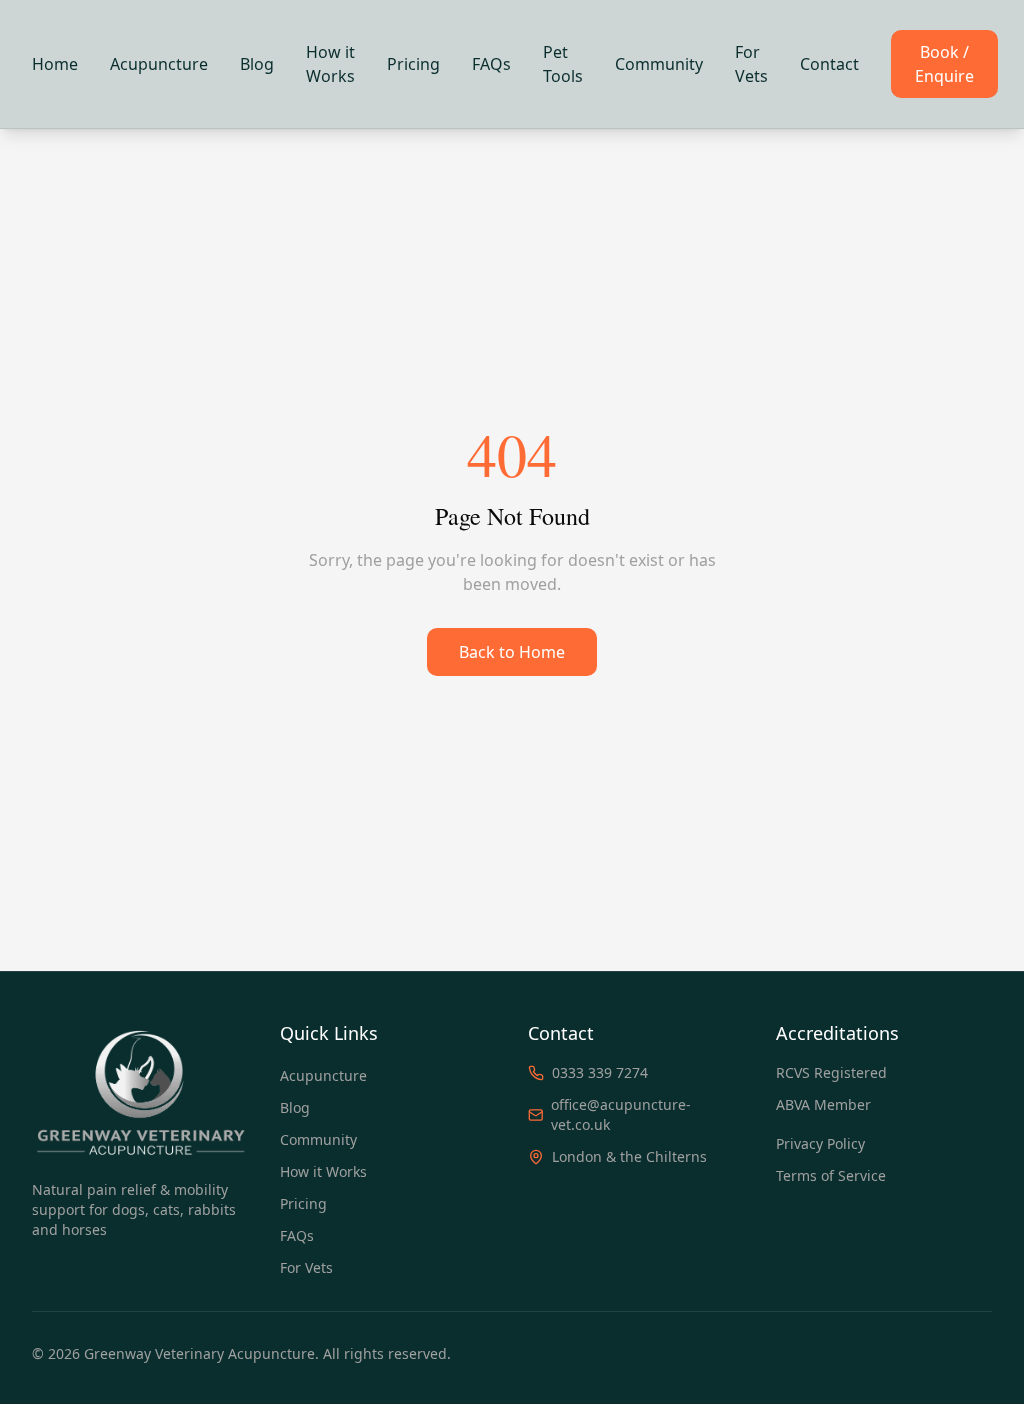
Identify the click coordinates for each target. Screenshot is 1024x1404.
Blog (257, 64)
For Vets (751, 64)
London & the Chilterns (629, 1156)
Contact (829, 64)
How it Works (330, 64)
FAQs (491, 64)
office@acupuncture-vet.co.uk (621, 1114)
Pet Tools (563, 64)
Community (659, 64)
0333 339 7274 (600, 1072)
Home (55, 64)
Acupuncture (159, 64)
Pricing (413, 64)
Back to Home (512, 652)
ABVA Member (823, 1104)
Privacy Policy (820, 1143)
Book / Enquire (944, 64)
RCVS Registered (831, 1072)
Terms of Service (831, 1175)
